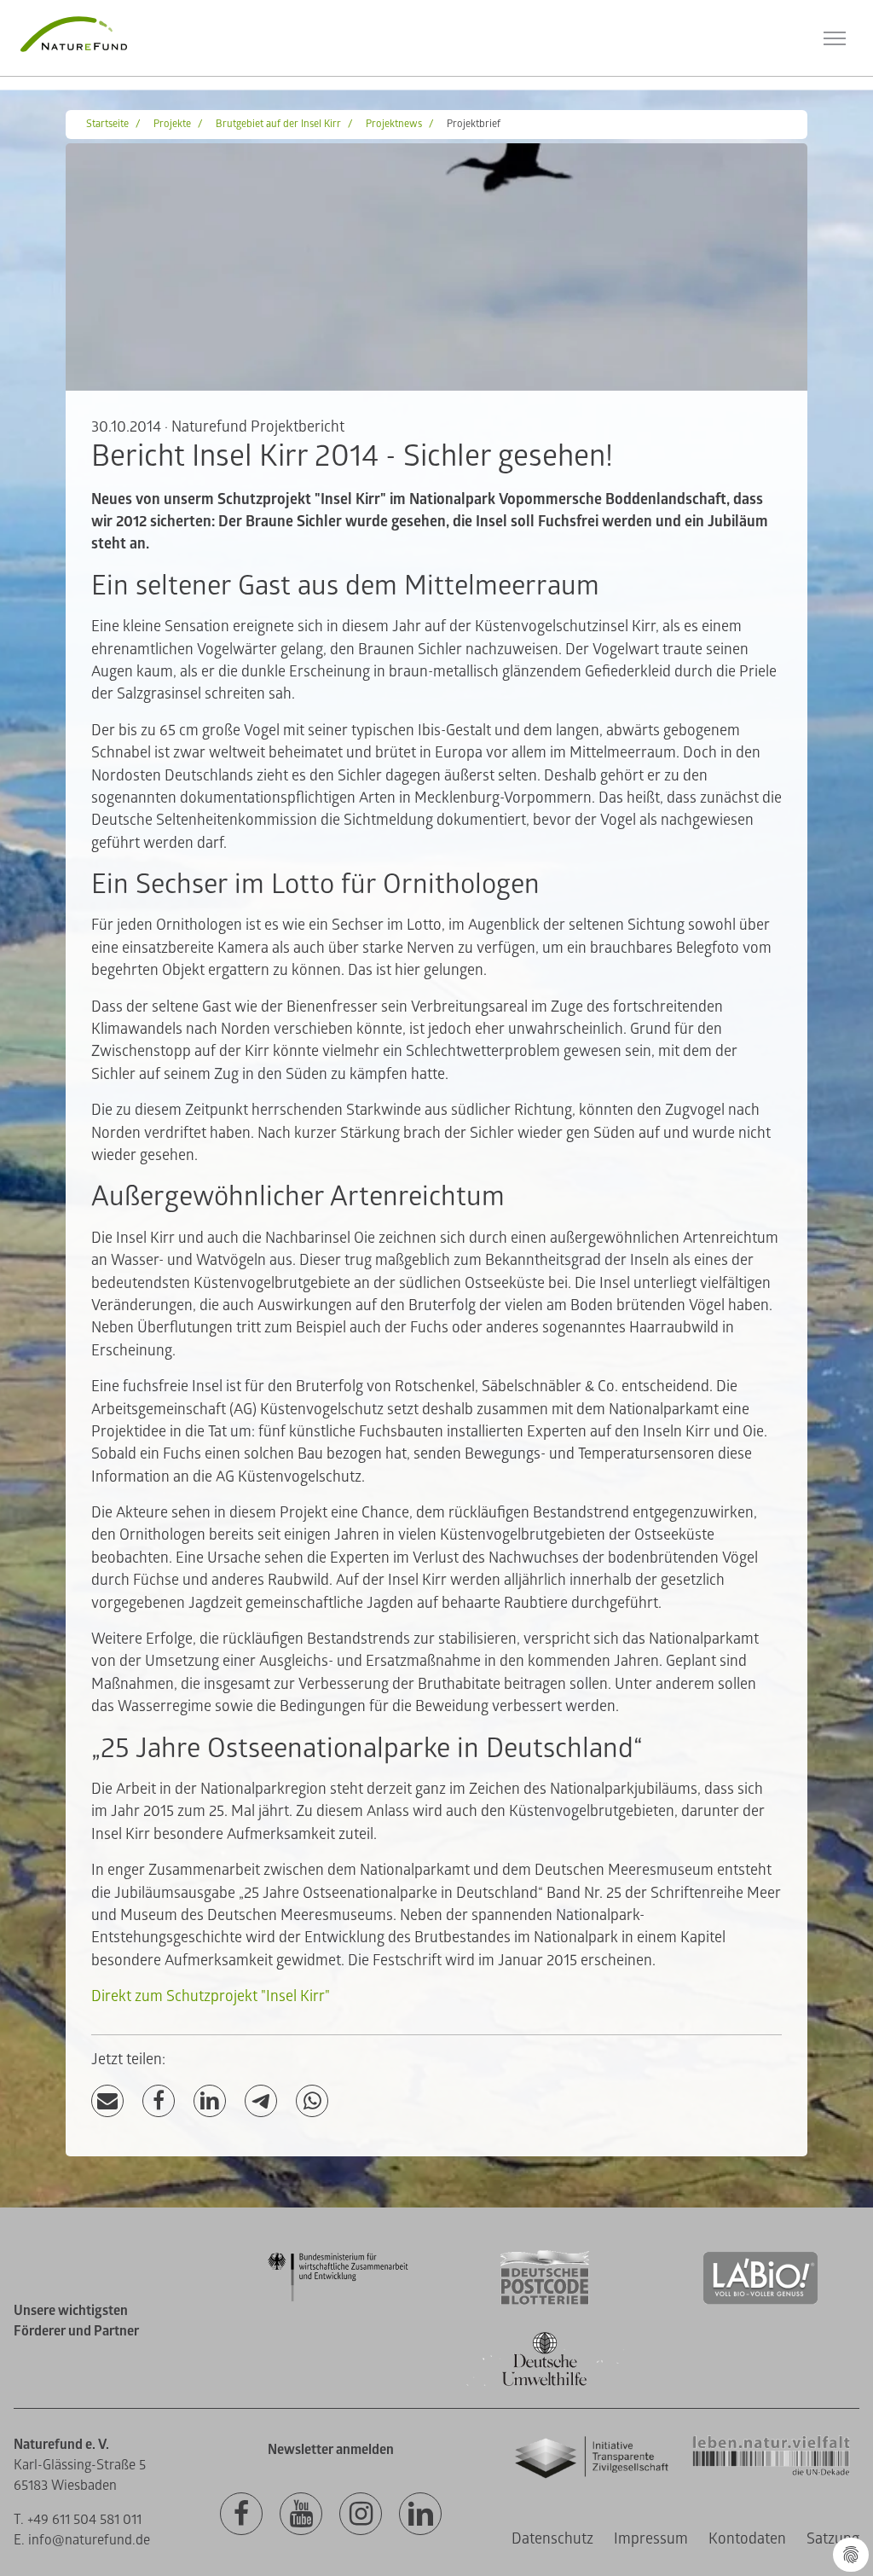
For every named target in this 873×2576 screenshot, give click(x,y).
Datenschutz (552, 2539)
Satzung (833, 2539)
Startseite (107, 124)
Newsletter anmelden (331, 2450)
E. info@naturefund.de (82, 2540)
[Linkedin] (420, 2515)
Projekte (172, 124)
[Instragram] (361, 2515)
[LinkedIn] (210, 2101)
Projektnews (394, 124)
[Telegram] (261, 2101)
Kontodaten (747, 2539)
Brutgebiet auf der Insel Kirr (278, 124)
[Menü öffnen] (835, 38)
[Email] (107, 2101)
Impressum (651, 2539)
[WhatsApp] (312, 2101)
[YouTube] (301, 2515)
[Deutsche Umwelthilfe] (545, 2383)
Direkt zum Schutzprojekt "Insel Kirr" (211, 1996)
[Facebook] (159, 2101)
